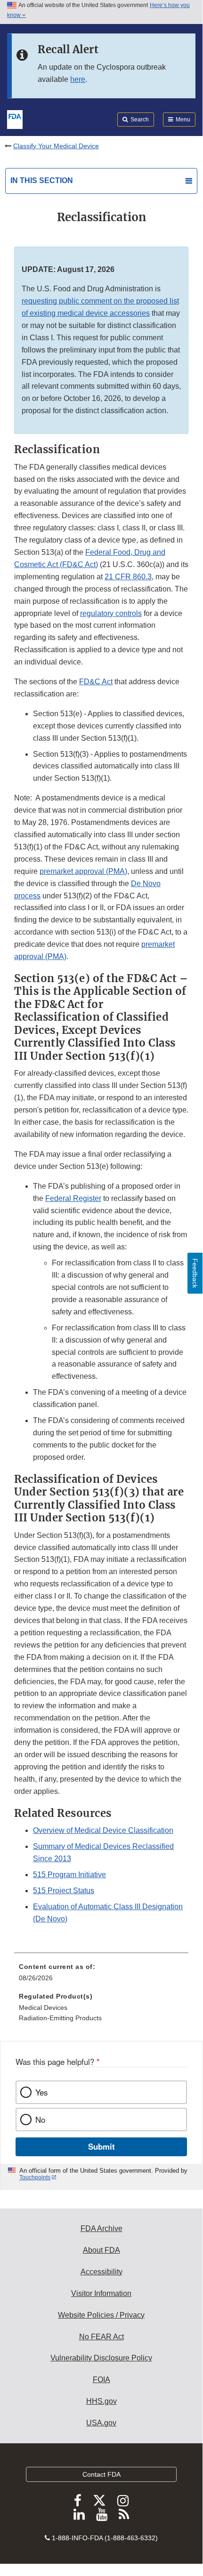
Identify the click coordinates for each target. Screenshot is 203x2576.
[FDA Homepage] (15, 119)
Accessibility (101, 2272)
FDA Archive (101, 2228)
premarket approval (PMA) (83, 871)
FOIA (101, 2380)
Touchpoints (35, 2177)
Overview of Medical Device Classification (103, 1830)
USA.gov (101, 2423)
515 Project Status (64, 1891)
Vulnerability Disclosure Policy (101, 2358)
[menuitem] (101, 1976)
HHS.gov (101, 2401)
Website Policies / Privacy (101, 2315)
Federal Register (73, 1198)
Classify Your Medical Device (56, 146)
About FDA (101, 2250)
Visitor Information (101, 2293)
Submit (101, 2146)
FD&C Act (96, 682)
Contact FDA (101, 2474)
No (40, 2120)
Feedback (195, 1273)
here (78, 79)
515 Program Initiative (69, 1875)
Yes (41, 2092)
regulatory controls (111, 613)
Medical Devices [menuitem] (43, 2008)
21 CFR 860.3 (128, 577)
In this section (42, 180)
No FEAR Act (101, 2337)
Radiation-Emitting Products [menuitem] (60, 2018)
